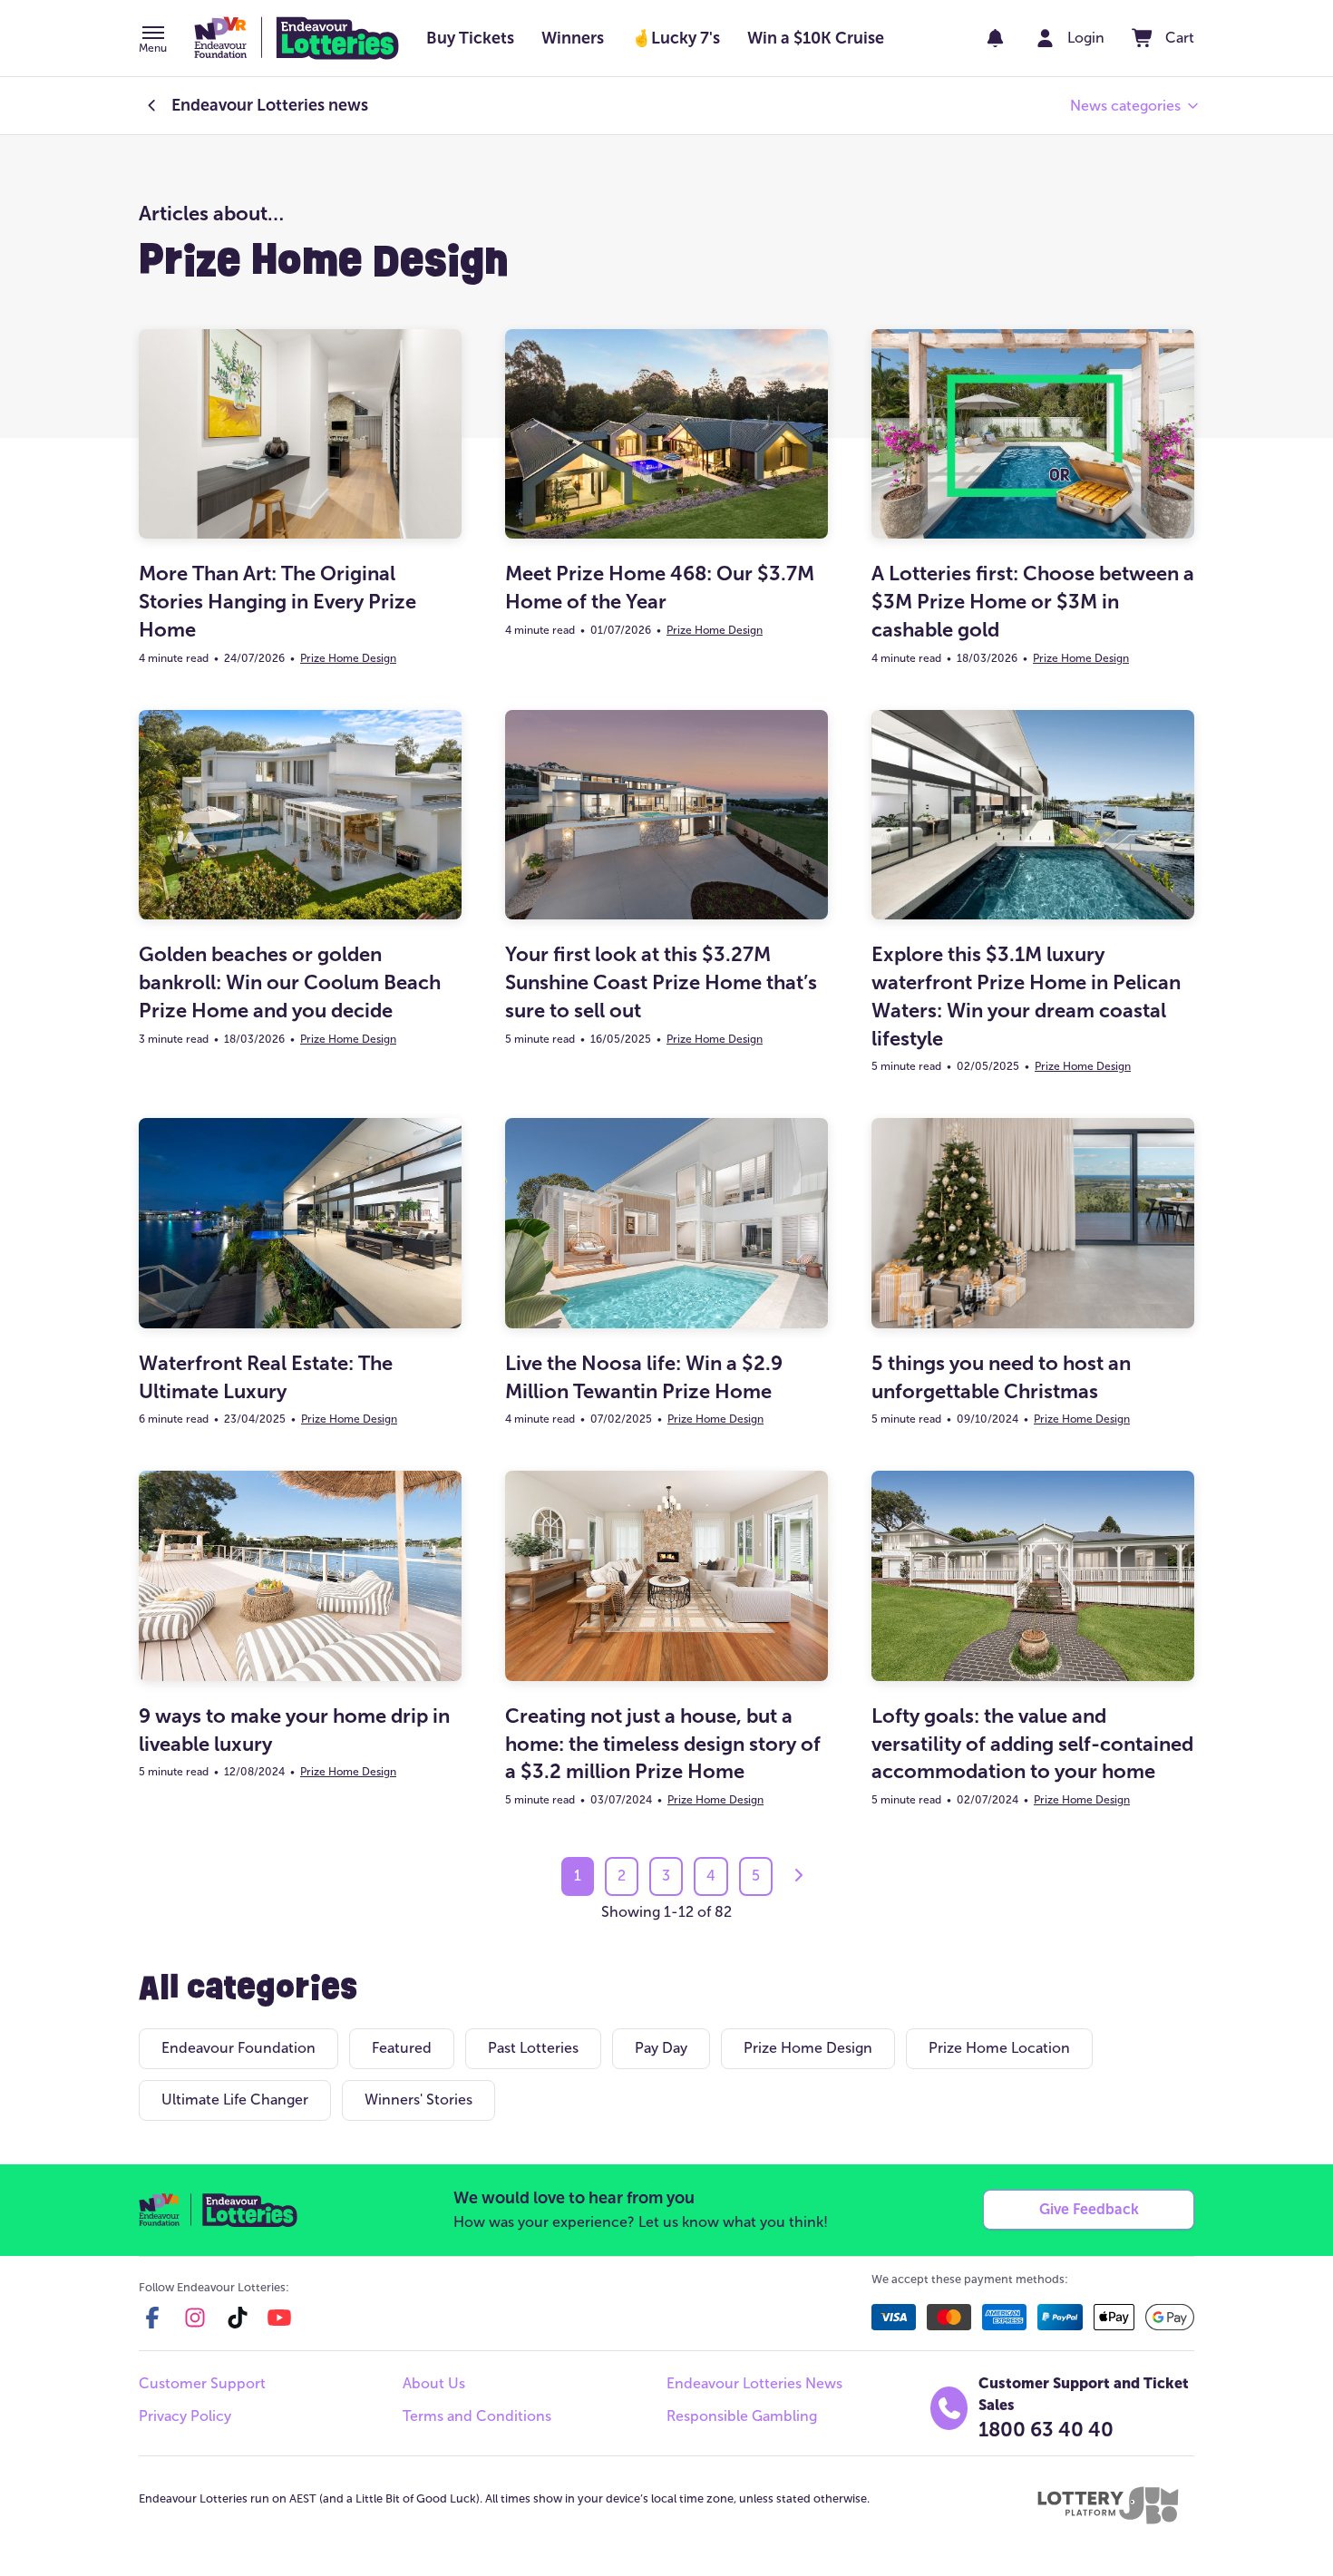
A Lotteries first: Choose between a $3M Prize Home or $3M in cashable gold (1033, 602)
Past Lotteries (533, 2048)
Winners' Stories (418, 2100)
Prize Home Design (348, 658)
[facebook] (152, 2318)
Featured (402, 2048)
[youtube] (279, 2318)
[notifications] (995, 38)
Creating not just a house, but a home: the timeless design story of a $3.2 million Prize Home (663, 1744)
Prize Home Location (999, 2048)
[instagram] (195, 2318)
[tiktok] (238, 2318)
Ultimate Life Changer (235, 2100)
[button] (153, 41)
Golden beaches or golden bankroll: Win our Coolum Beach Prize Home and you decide (290, 982)
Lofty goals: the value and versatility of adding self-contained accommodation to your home (1032, 1744)
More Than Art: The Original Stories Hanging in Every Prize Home (277, 602)
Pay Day (661, 2048)
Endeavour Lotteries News (754, 2383)
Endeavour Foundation (238, 2048)
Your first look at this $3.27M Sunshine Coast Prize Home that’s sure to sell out (661, 982)
